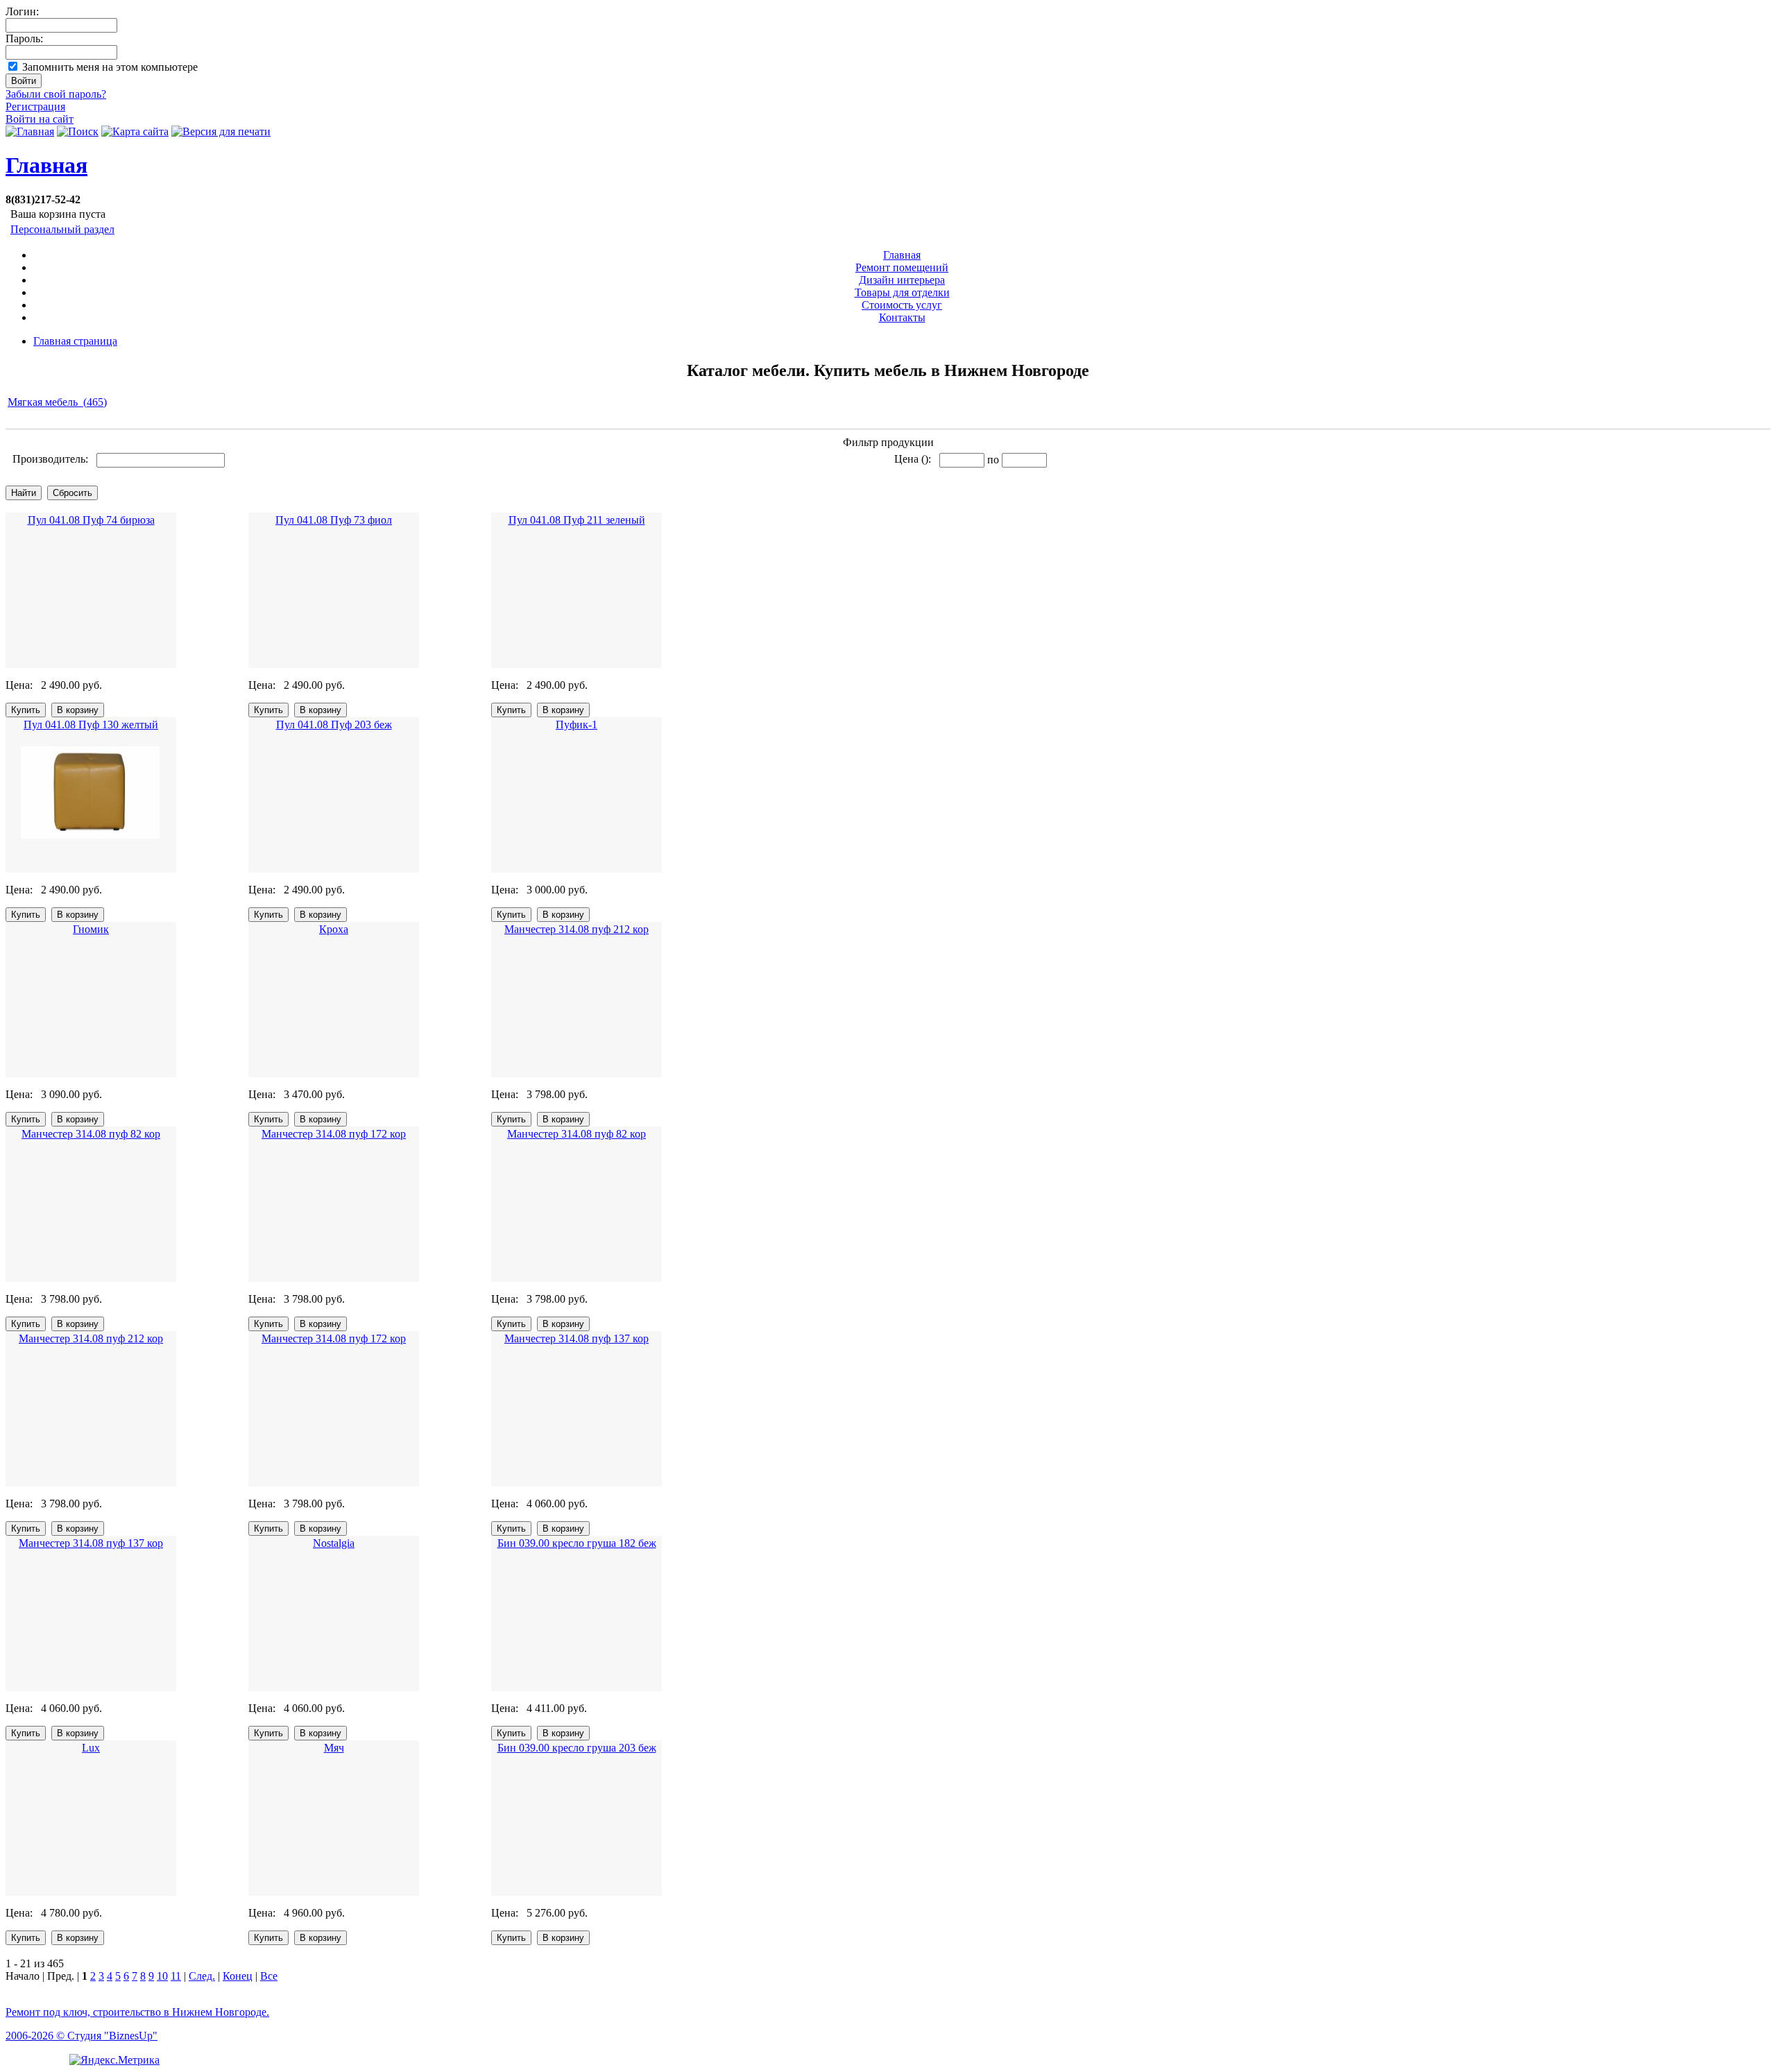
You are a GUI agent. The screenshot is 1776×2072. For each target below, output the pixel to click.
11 (176, 1976)
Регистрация (35, 106)
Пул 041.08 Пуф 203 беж (334, 725)
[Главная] (30, 131)
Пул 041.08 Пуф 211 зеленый (577, 520)
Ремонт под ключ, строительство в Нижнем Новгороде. (137, 2012)
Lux (91, 1748)
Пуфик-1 (577, 725)
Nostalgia (334, 1543)
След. (202, 1976)
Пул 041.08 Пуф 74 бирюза (91, 520)
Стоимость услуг (902, 305)
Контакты (902, 317)
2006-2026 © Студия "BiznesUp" (82, 2036)
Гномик (91, 929)
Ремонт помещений (902, 267)
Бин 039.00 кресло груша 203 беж (577, 1748)
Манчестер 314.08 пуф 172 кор (334, 1134)
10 (162, 1976)
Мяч (334, 1748)
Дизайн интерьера (902, 280)
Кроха (334, 929)
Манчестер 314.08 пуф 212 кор (577, 929)
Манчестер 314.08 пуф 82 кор (91, 1134)
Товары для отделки (902, 292)
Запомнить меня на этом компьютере (110, 67)
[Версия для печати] (221, 131)
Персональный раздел (62, 229)
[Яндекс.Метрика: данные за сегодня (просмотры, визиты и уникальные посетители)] (114, 2060)
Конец (238, 1976)
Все (269, 1976)
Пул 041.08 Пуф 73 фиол (334, 520)
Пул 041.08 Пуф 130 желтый (91, 725)
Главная (46, 165)
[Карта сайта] (135, 131)
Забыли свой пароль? (56, 94)
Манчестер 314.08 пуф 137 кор (577, 1338)
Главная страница (75, 341)
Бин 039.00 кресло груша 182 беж (577, 1543)
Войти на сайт (40, 119)
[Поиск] (78, 131)
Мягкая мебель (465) (57, 402)
